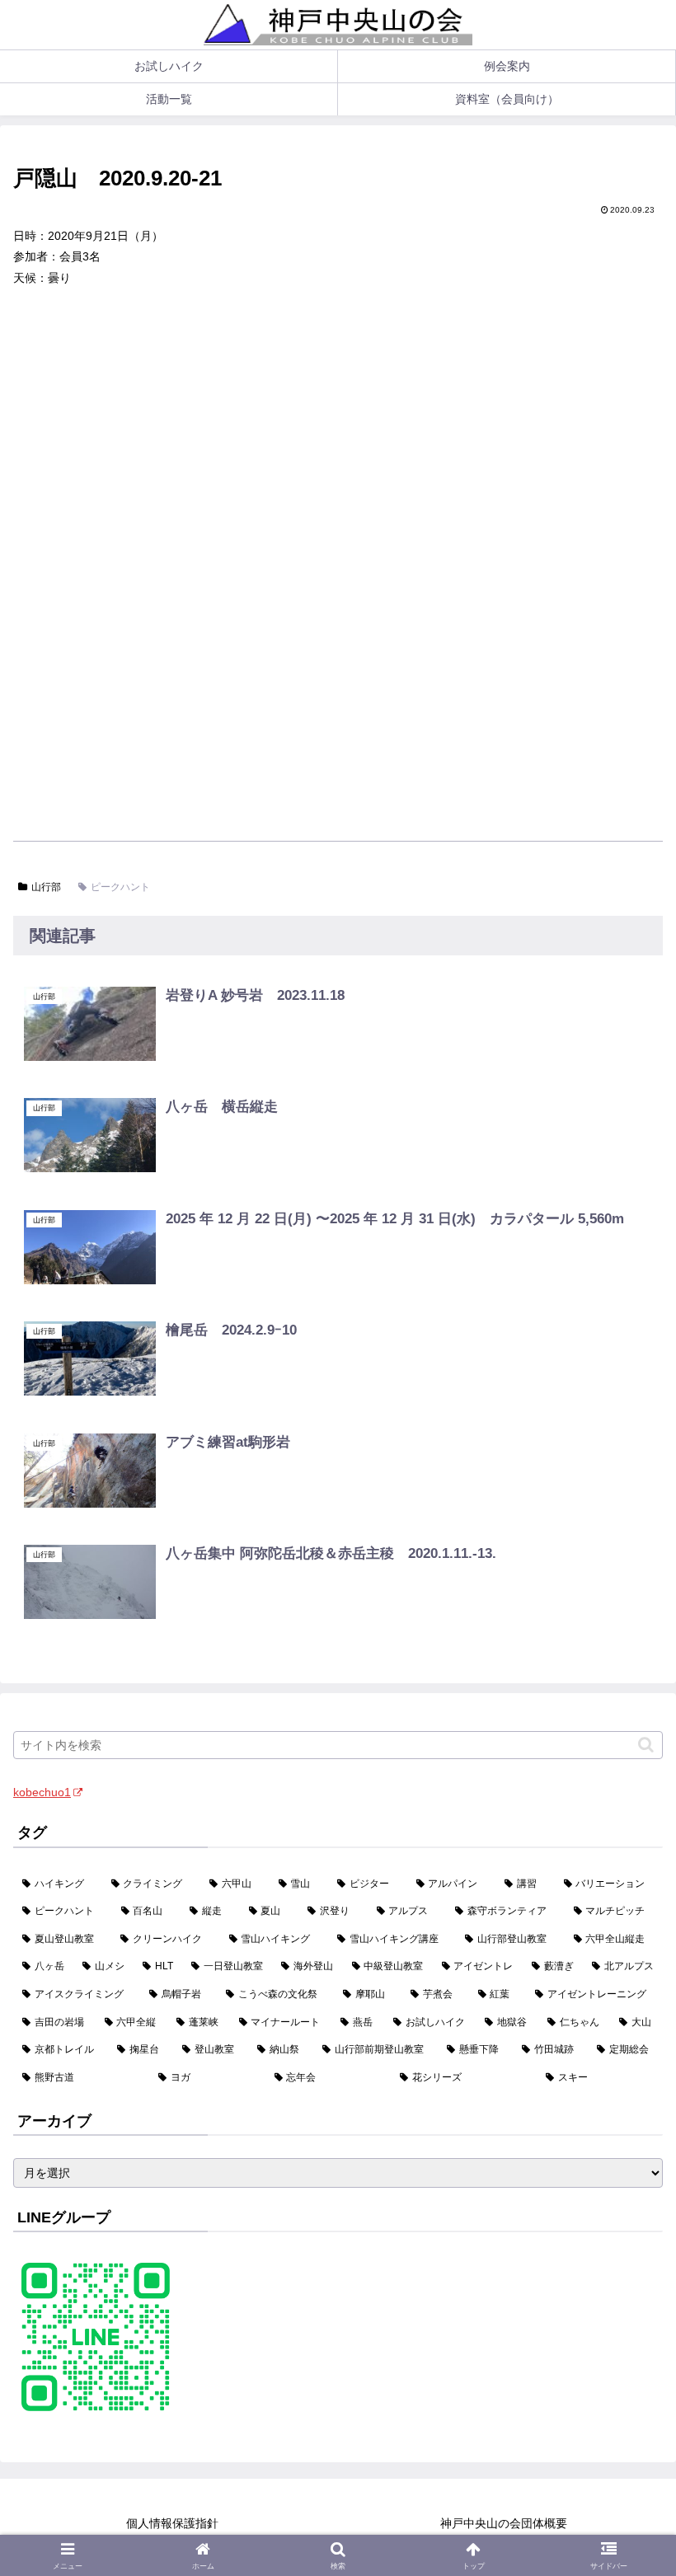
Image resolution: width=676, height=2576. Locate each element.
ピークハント (120, 887)
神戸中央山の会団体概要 (504, 2523)
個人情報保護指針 (172, 2523)
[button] (646, 1745)
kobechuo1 (42, 1792)
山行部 (46, 887)
